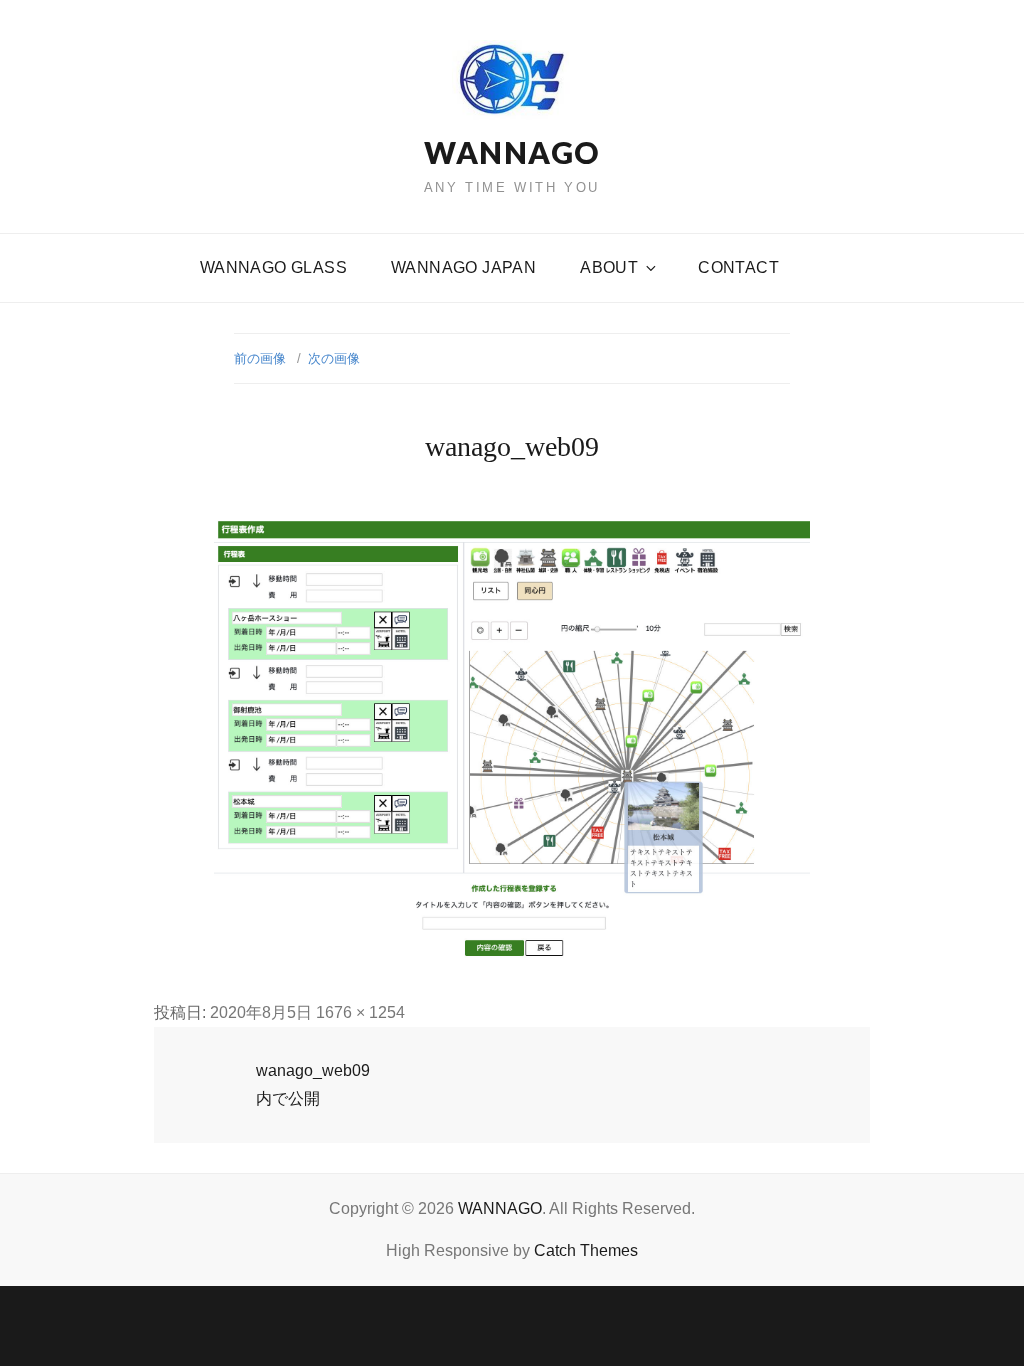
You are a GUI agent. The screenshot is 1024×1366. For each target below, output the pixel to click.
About (609, 267)
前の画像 (260, 358)
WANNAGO (512, 152)
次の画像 (334, 358)
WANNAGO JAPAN (463, 267)
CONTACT (738, 267)
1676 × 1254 (360, 1012)
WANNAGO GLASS (273, 267)
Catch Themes (586, 1250)
